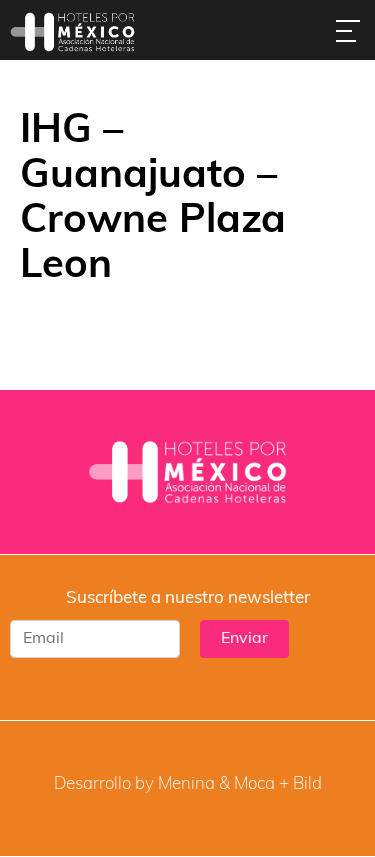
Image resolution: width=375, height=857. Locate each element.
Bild (307, 784)
